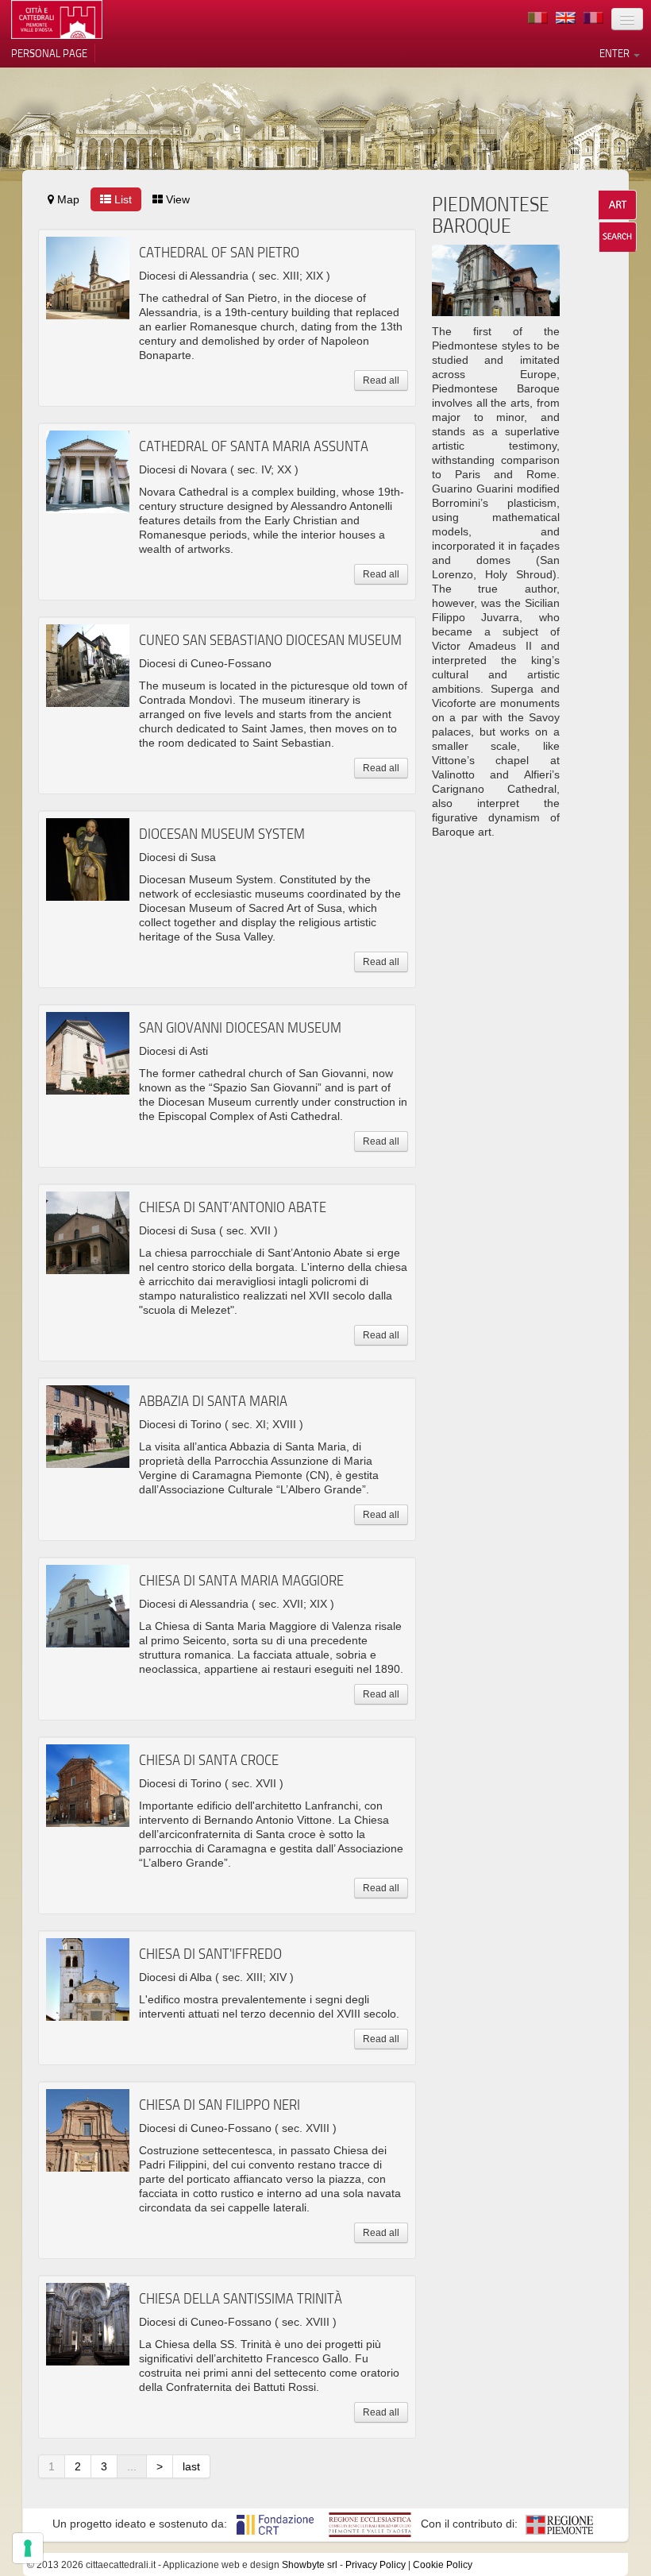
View (176, 199)
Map (67, 199)
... (132, 2466)
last (191, 2466)
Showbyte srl (310, 2565)
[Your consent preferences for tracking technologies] (28, 2548)
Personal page (49, 53)
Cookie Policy (443, 2565)
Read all (381, 380)
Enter (616, 53)
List (121, 199)
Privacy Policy (376, 2565)
